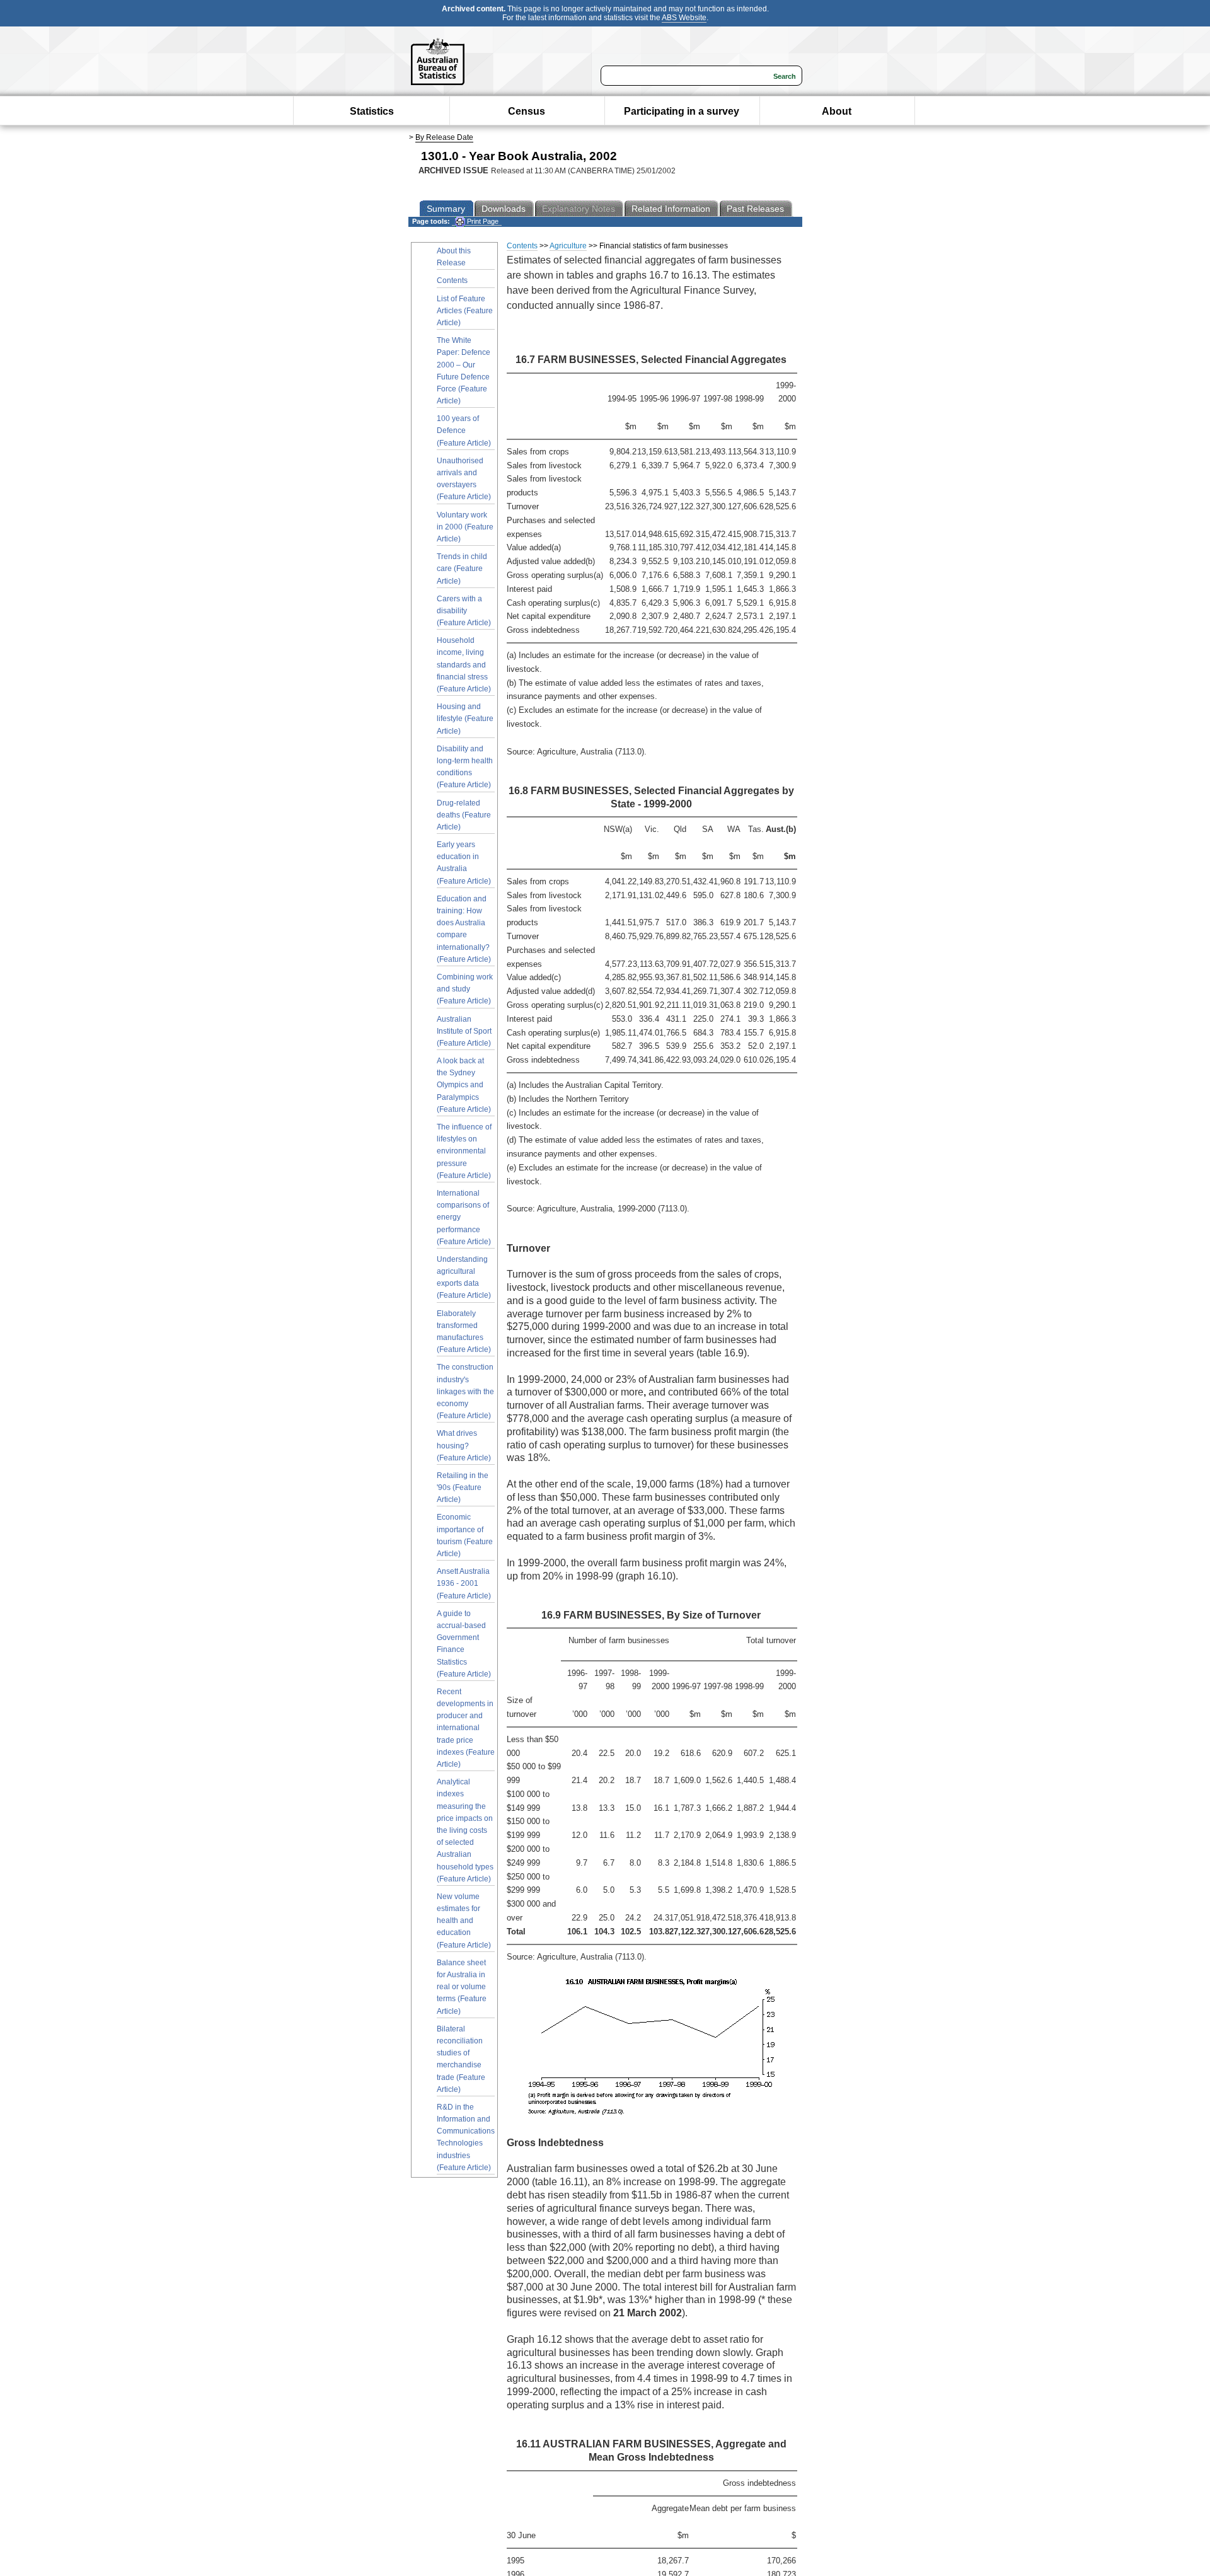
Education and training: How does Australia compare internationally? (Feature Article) (464, 929)
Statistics (372, 111)
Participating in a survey (682, 111)
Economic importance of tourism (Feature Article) (465, 1535)
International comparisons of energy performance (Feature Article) (464, 1217)
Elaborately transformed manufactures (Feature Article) (464, 1332)
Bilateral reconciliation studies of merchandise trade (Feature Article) (461, 2059)
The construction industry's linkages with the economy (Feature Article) (465, 1391)
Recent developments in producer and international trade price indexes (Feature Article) (466, 1728)
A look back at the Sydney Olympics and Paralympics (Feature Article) (464, 1085)
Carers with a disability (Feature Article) (464, 611)
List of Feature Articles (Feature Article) (465, 311)
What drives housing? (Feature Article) (464, 1445)
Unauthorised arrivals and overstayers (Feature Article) (464, 479)
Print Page (482, 221)
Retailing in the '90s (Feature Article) (463, 1487)
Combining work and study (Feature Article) (465, 989)
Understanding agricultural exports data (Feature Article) (464, 1278)
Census (527, 111)
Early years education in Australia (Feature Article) (464, 863)
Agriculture (568, 246)
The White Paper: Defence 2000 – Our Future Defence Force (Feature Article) (464, 371)
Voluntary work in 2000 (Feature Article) (465, 527)
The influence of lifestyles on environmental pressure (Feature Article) (464, 1151)
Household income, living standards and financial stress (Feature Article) (464, 665)
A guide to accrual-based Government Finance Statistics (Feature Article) (464, 1644)
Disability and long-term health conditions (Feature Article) (465, 767)
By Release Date (444, 137)
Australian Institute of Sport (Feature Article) (464, 1031)
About (837, 111)
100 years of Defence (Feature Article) (464, 430)
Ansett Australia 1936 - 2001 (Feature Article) (464, 1583)
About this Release (454, 257)
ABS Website (684, 18)
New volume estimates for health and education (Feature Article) (464, 1921)
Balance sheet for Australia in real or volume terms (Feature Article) (462, 1987)
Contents (452, 280)
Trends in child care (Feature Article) (462, 569)
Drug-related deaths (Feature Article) (464, 815)
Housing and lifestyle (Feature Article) (465, 719)
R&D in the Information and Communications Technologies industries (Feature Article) (466, 2137)
